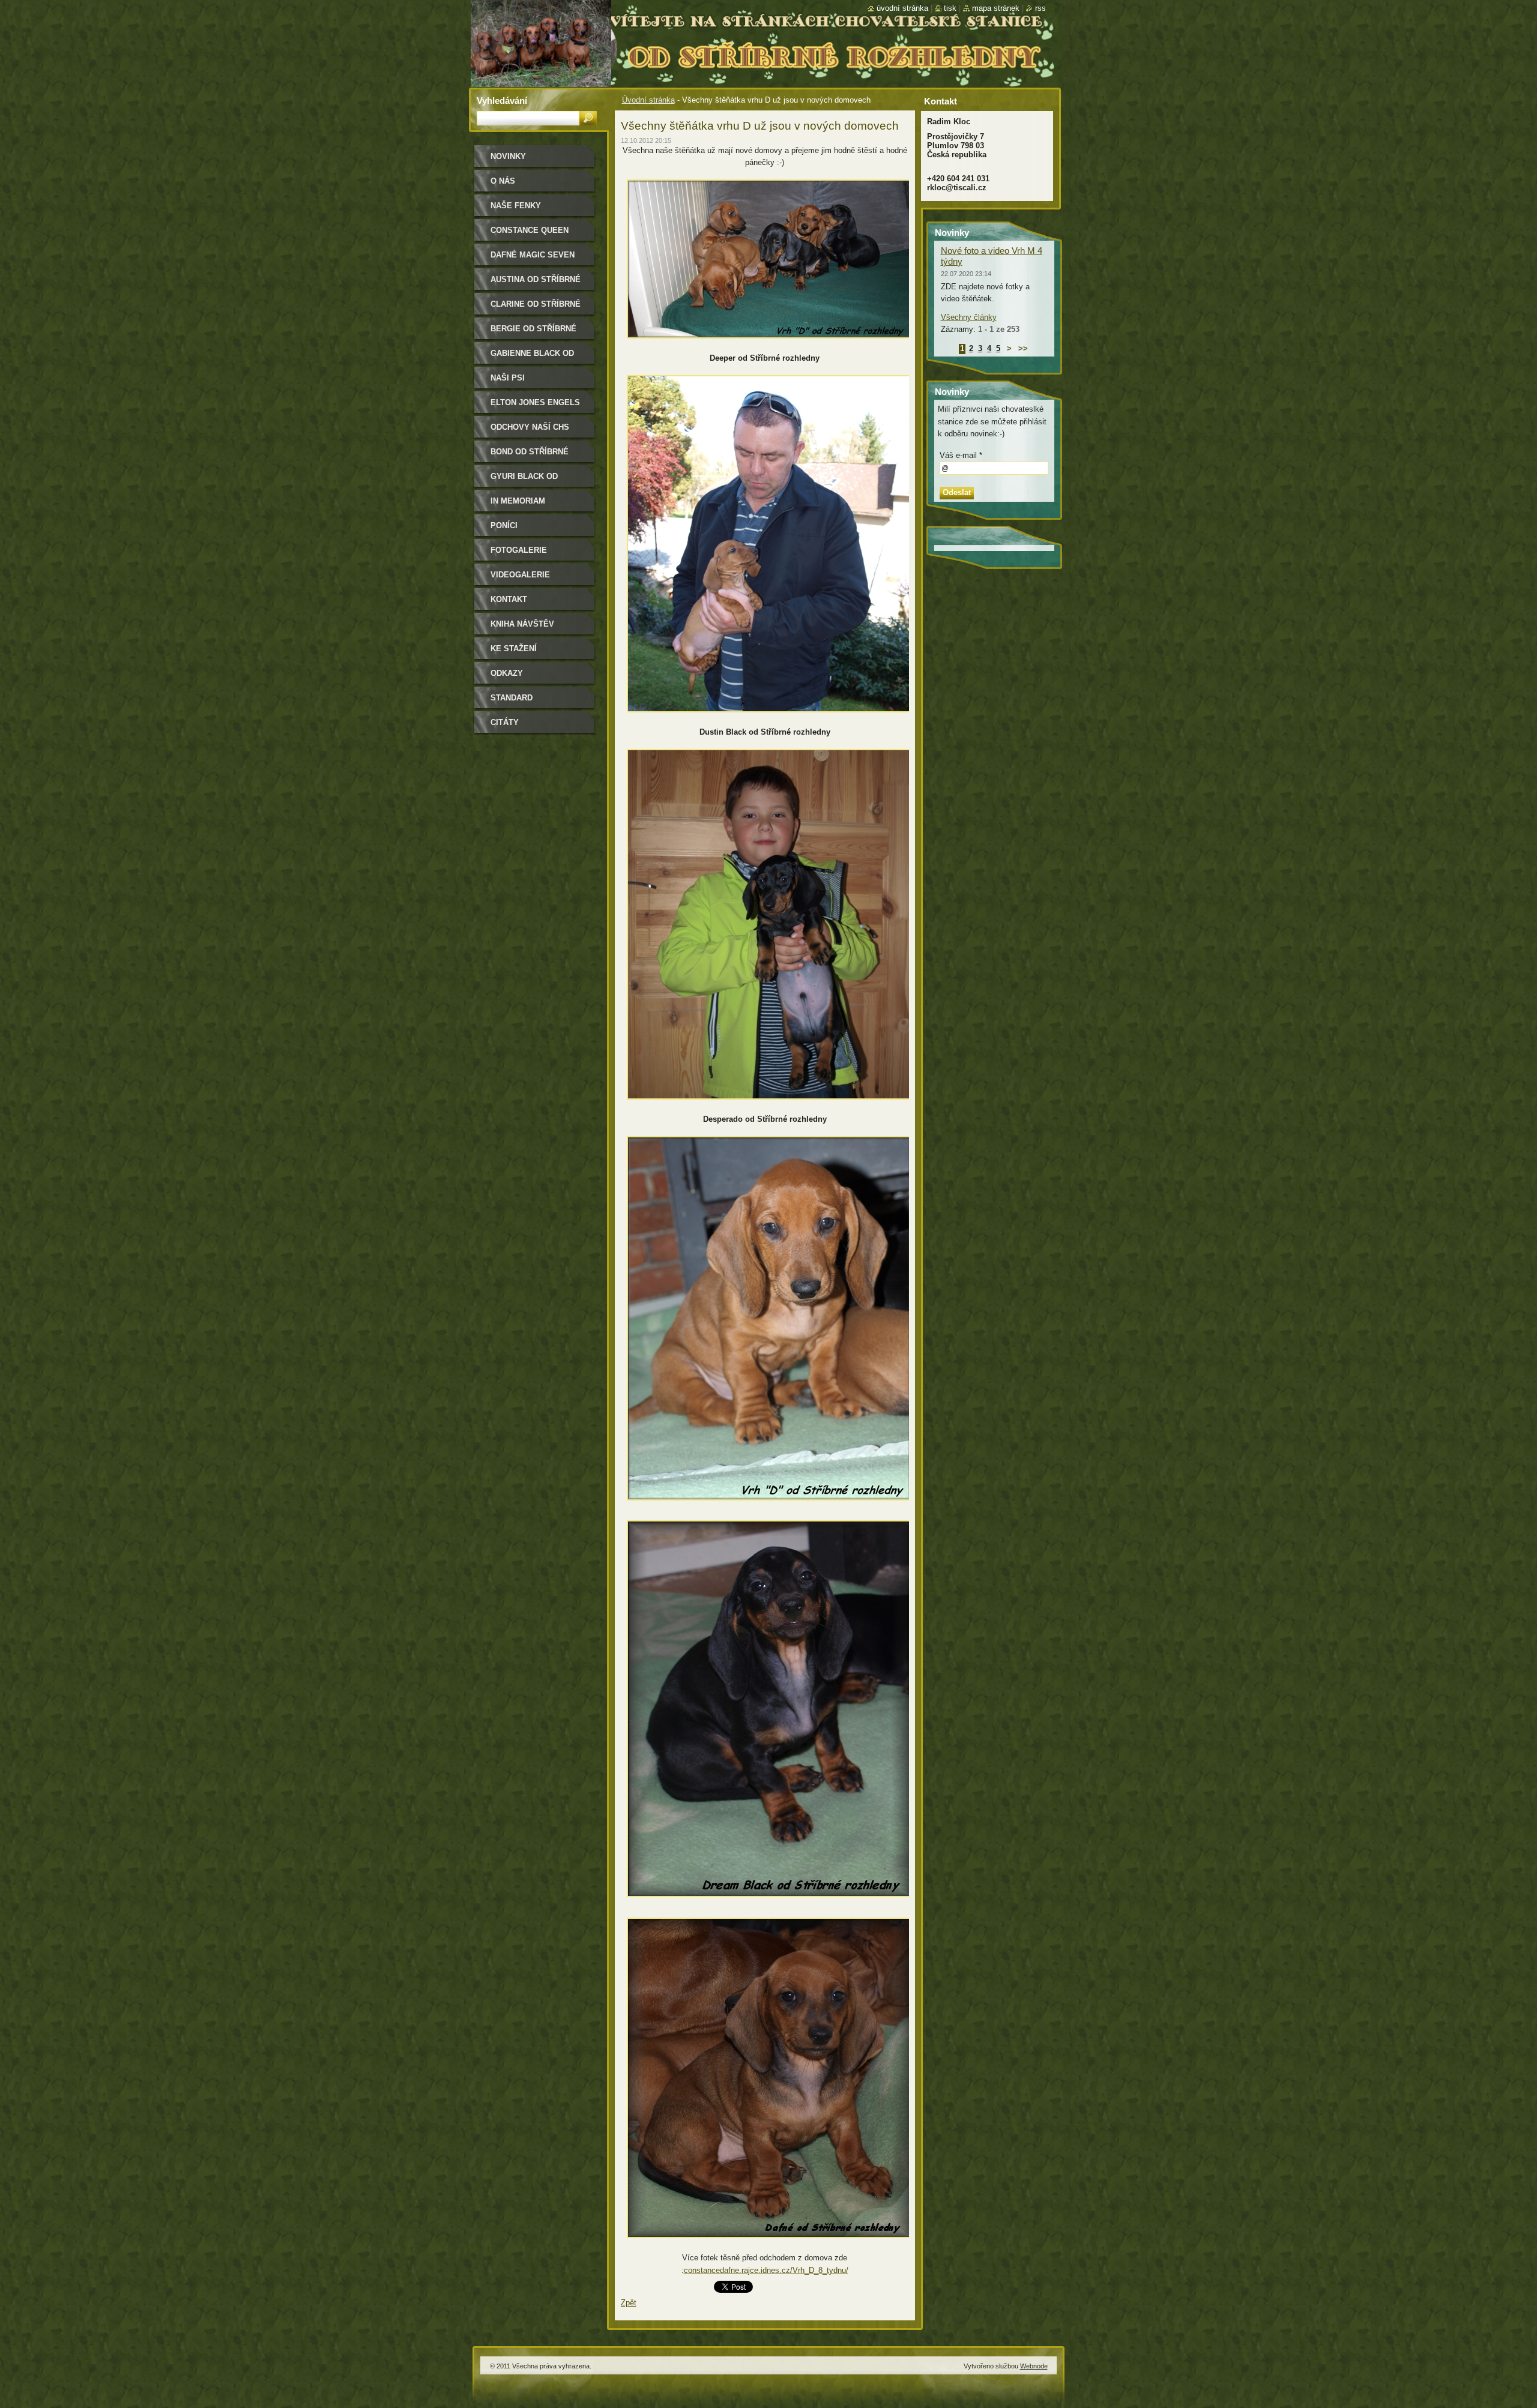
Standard (512, 698)
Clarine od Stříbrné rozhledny (536, 308)
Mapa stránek (996, 8)
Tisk (950, 8)
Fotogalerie (519, 550)
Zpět (629, 2303)
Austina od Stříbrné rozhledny (536, 284)
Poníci (504, 525)
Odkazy (507, 673)
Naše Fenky (516, 206)
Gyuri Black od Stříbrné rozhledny (536, 480)
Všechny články (969, 317)
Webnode (1034, 2366)
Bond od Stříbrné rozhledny (530, 456)
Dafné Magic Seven (533, 255)
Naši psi (508, 378)
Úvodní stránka (648, 100)
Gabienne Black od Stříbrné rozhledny (536, 357)
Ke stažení (514, 649)
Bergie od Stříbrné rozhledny (533, 333)
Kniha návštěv (522, 624)
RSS (1040, 8)
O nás (503, 181)
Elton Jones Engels (535, 402)
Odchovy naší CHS (530, 427)
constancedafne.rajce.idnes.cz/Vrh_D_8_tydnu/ (766, 2270)
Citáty (505, 722)
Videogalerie (520, 575)
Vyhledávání (502, 101)
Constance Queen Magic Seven (530, 234)
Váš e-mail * (961, 455)
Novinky (508, 156)
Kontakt (509, 599)
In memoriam (518, 501)
